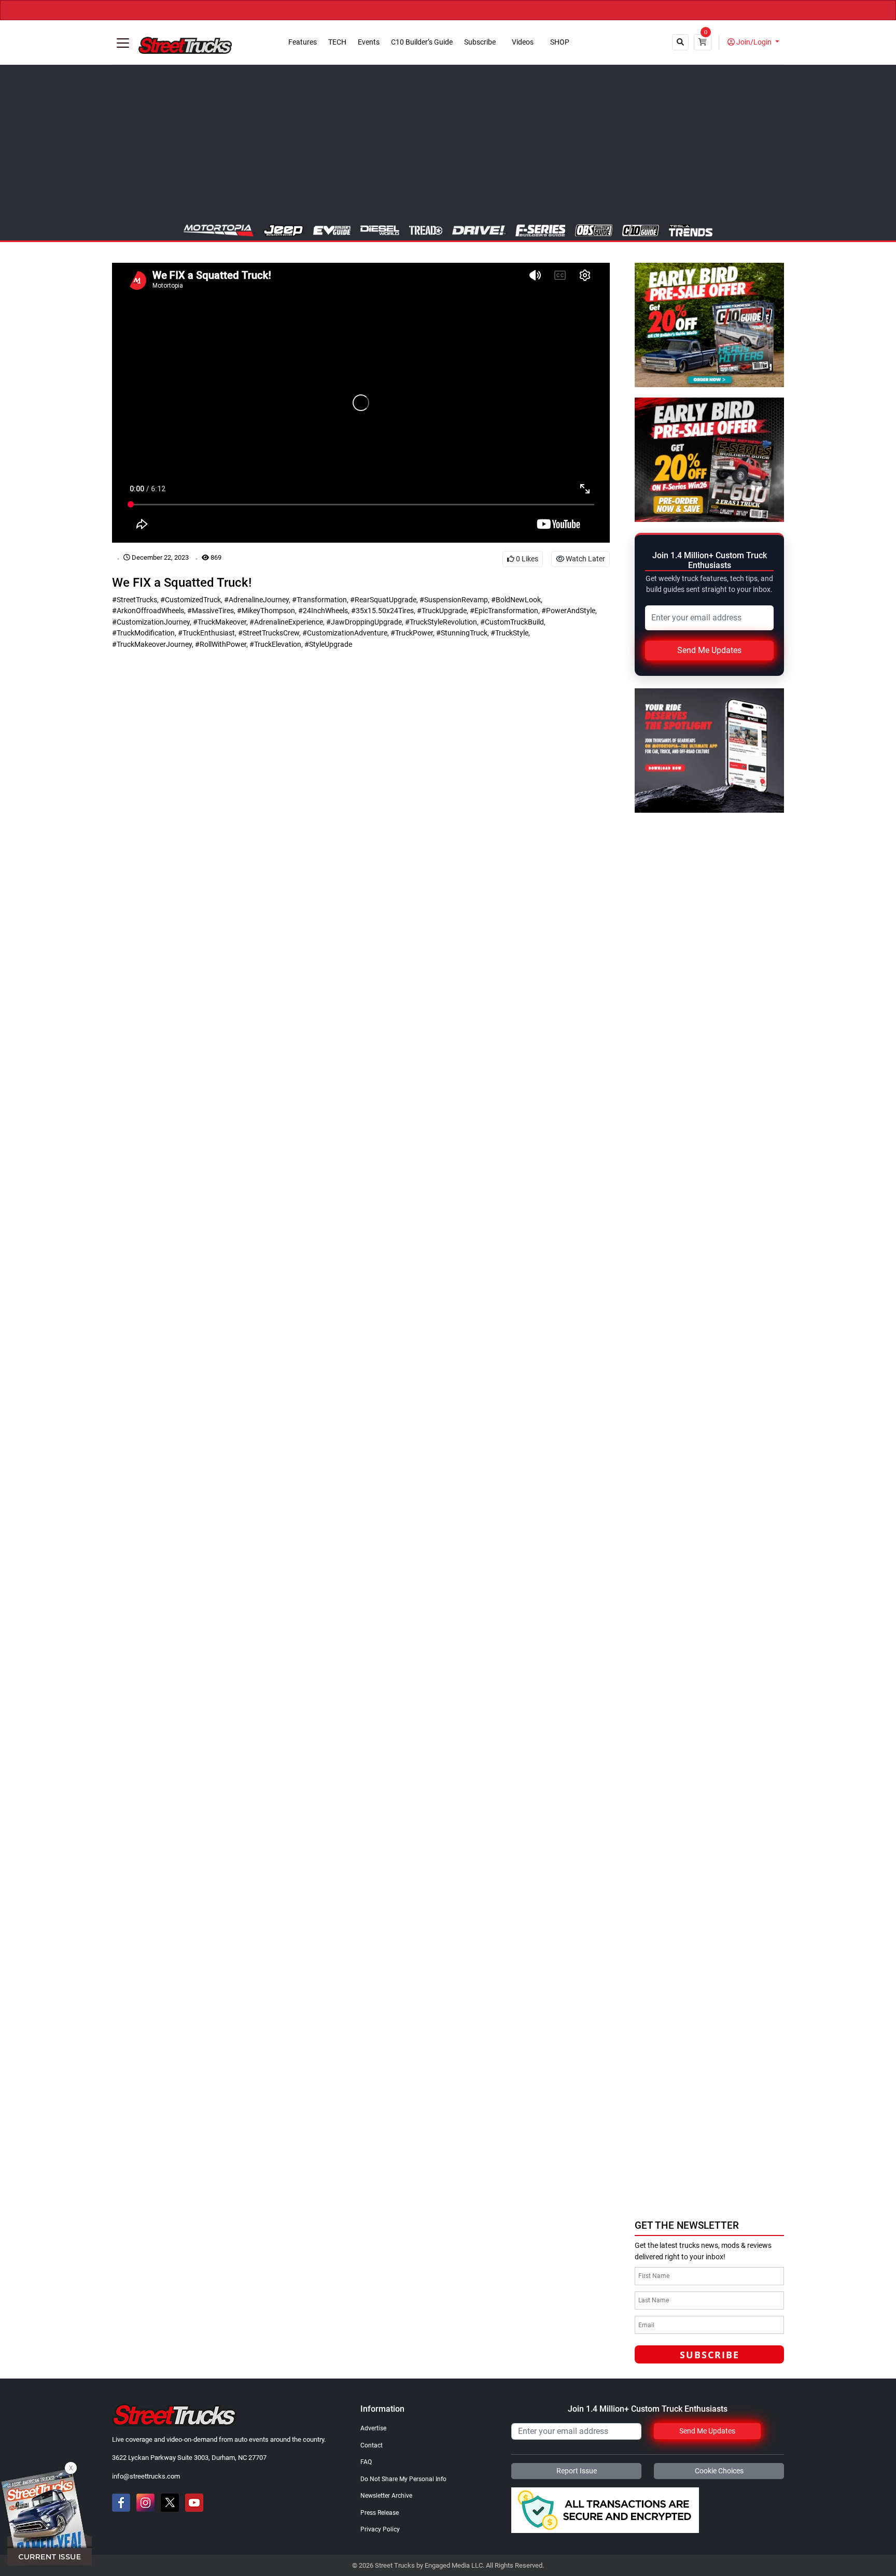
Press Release (380, 2513)
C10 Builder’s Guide (422, 42)
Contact (372, 2445)
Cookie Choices (719, 2471)
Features (303, 42)
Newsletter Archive (386, 2496)
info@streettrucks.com (146, 2476)
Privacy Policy (380, 2529)
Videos (523, 42)
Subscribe (480, 42)
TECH (337, 42)
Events (369, 42)
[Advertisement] (448, 147)
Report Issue (577, 2471)
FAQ (366, 2462)
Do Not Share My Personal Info (403, 2479)
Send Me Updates (709, 650)
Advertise (373, 2428)
